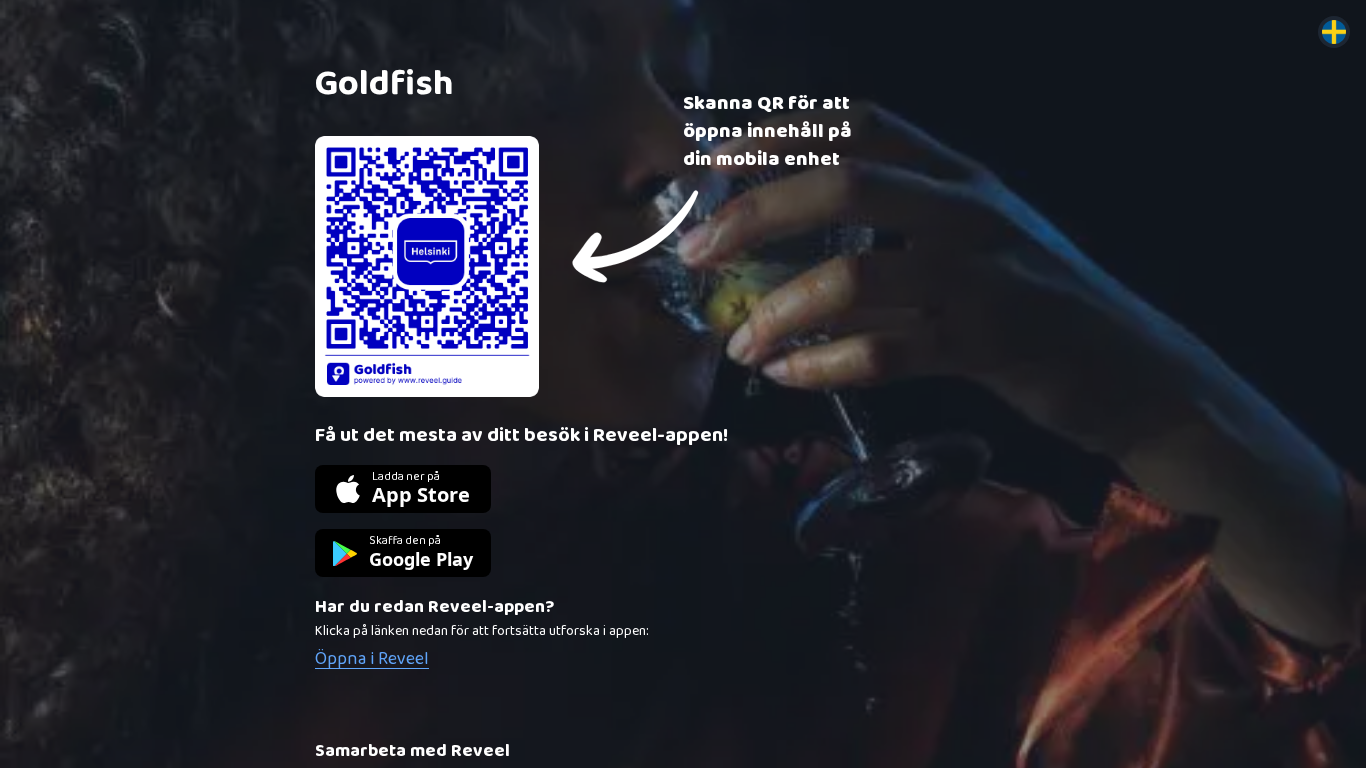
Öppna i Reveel (372, 659)
